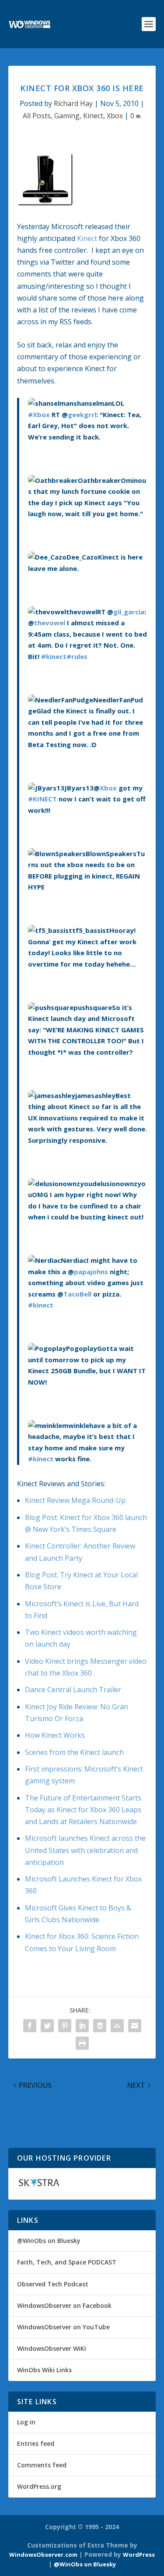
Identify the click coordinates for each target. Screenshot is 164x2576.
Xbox (115, 116)
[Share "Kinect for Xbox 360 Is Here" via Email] (135, 2026)
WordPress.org (39, 2486)
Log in (26, 2422)
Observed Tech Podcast (53, 2284)
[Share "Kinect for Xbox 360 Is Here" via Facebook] (30, 2026)
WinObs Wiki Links (44, 2370)
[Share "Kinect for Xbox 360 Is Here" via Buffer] (100, 2026)
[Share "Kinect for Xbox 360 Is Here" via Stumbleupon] (117, 2026)
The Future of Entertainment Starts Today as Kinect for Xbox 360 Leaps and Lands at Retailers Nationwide (83, 1810)
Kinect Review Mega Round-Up (75, 1500)
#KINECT (42, 799)
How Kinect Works (55, 1735)
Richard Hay (73, 103)
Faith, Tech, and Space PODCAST (67, 2262)
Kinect (93, 116)
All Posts (37, 116)
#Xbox (39, 415)
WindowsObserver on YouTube (63, 2327)
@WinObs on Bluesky (49, 2241)
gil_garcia (129, 612)
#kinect (54, 656)
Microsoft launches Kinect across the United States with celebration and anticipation (85, 1850)
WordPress (139, 2555)
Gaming (67, 116)
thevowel (50, 623)
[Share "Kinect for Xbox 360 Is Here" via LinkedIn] (82, 2026)
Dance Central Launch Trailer (73, 1690)
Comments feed (42, 2465)
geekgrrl (82, 415)
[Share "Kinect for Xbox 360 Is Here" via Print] (82, 2043)
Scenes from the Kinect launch (74, 1752)
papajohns (91, 1272)
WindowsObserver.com (43, 2555)
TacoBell (77, 1294)
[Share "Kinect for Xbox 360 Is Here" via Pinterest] (65, 2026)
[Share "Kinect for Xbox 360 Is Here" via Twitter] (47, 2026)
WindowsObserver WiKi (52, 2348)
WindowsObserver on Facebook (64, 2305)
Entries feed (36, 2443)
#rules (77, 656)
